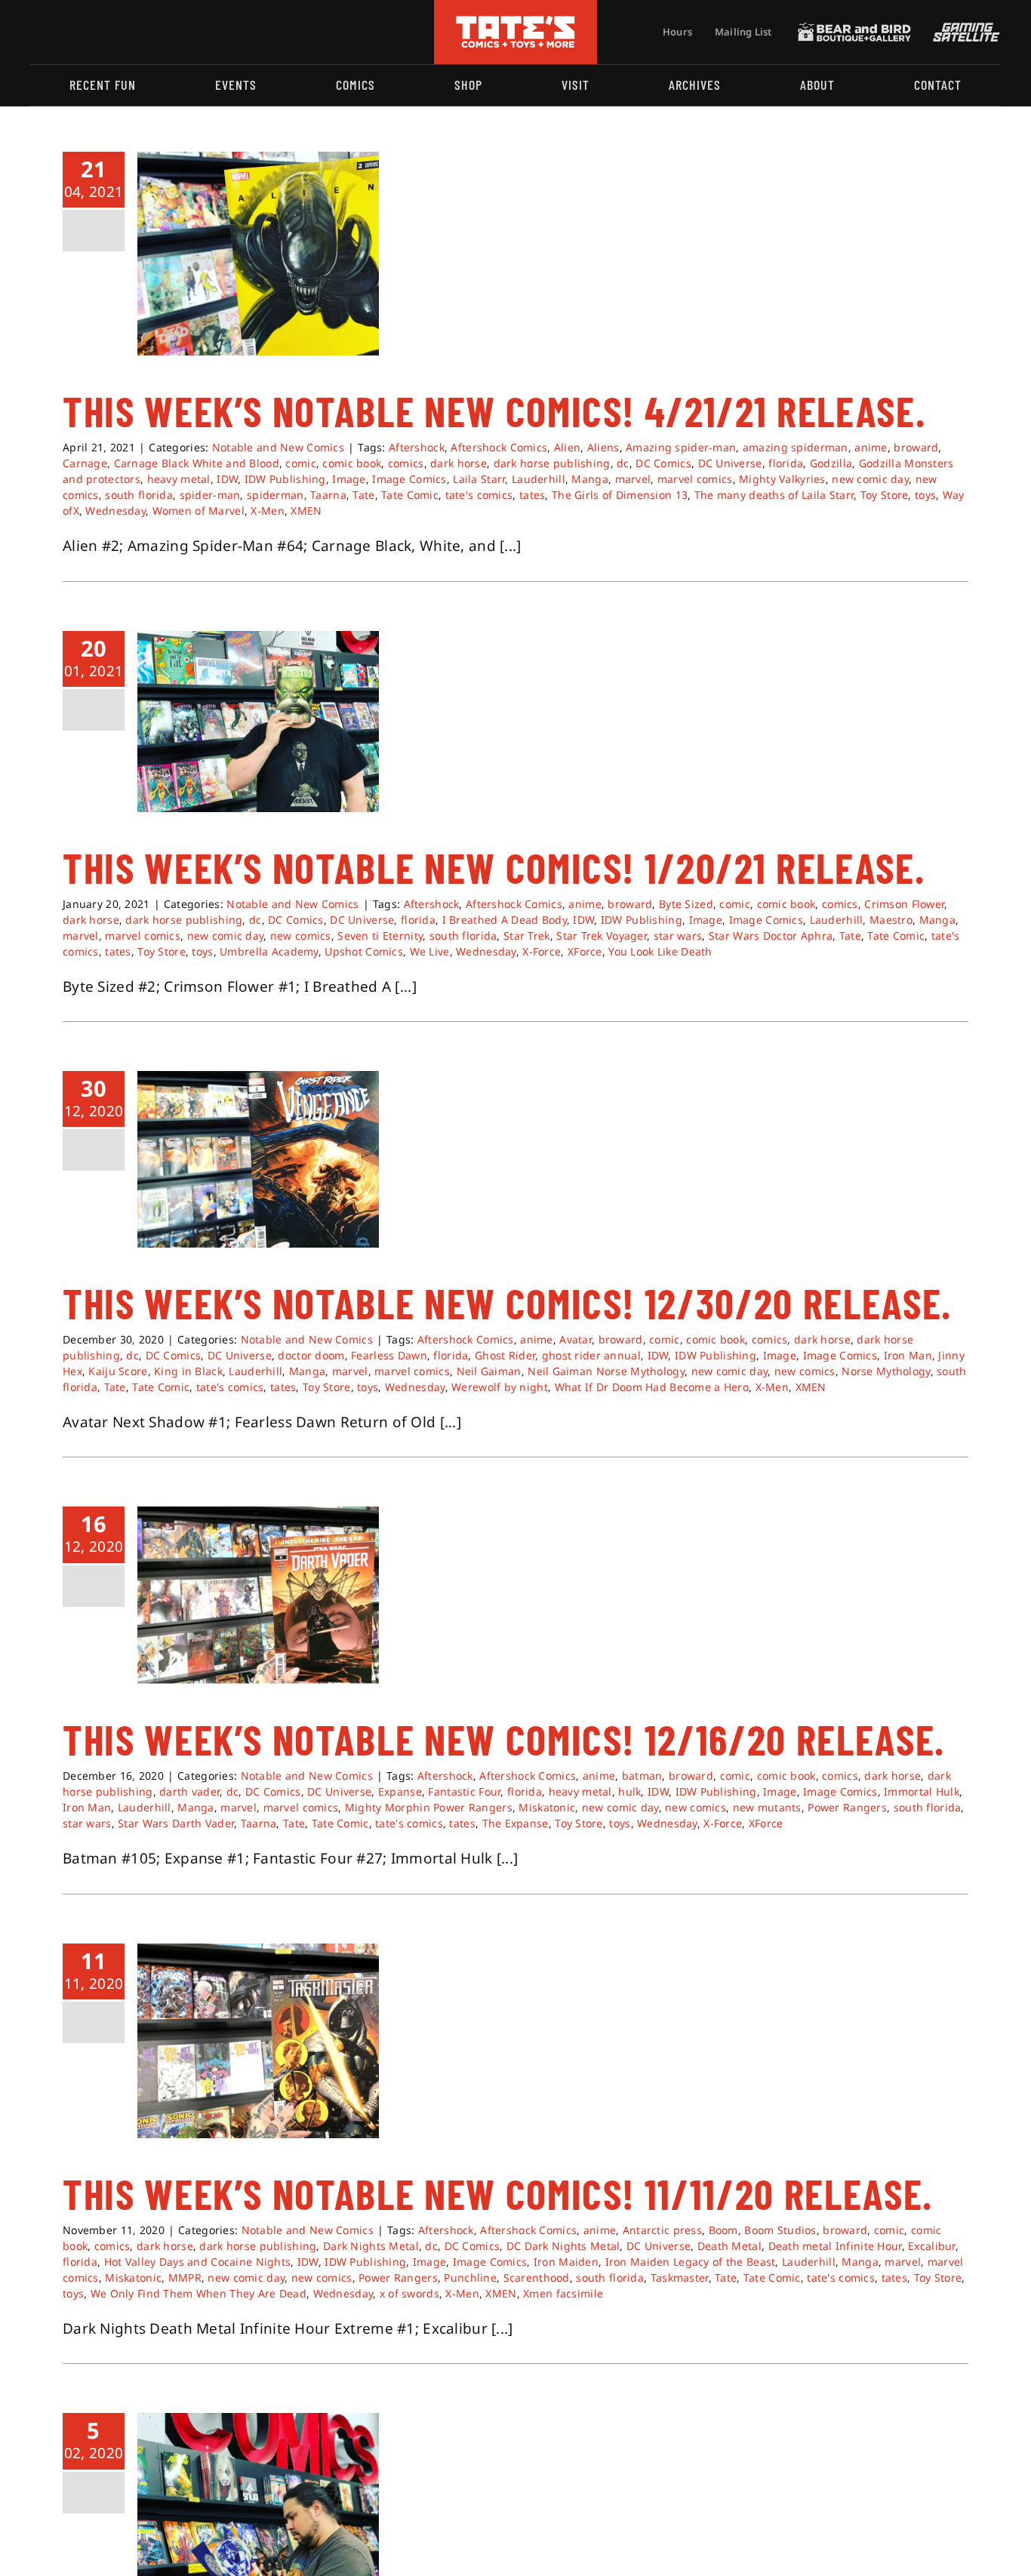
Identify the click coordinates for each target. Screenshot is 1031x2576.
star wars (678, 936)
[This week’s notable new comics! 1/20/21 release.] (258, 722)
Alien (567, 447)
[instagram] (35, 32)
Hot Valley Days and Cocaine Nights (198, 2262)
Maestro (891, 920)
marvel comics (695, 479)
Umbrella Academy (269, 951)
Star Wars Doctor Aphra (771, 936)
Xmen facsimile (563, 2293)
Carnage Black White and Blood (197, 463)
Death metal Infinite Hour (835, 2246)
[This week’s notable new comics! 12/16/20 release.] (258, 1595)
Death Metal (729, 2246)
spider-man (210, 495)
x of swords (409, 2293)
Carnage (85, 463)
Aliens (603, 447)
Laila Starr (479, 479)
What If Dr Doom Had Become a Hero (652, 1387)
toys (925, 495)
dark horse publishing (552, 463)
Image (349, 479)
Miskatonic (547, 1807)
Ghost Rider (505, 1355)
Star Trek (527, 936)
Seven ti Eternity (380, 936)
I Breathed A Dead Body (505, 920)
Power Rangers (847, 1807)
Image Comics (409, 479)
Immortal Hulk (922, 1791)
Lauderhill (539, 479)
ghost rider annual (591, 1355)
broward (916, 447)
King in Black (188, 1371)
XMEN (306, 511)
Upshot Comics (364, 951)
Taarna (328, 495)
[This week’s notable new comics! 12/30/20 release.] (258, 1159)
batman (642, 1776)
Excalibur (932, 2246)
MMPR (185, 2277)
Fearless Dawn (389, 1355)
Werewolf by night (500, 1387)
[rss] (132, 32)
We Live (430, 951)
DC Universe (730, 463)
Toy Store (885, 495)
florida (786, 463)
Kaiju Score (118, 1371)
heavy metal (179, 479)
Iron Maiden (566, 2262)
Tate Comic (410, 495)
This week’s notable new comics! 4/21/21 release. (494, 411)
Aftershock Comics (499, 447)
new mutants (767, 1807)
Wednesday (115, 511)
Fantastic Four (464, 1791)
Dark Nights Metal (371, 2246)
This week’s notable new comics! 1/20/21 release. (494, 867)
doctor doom (311, 1355)
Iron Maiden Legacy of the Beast (691, 2262)
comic (300, 463)
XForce (585, 951)
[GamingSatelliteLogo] (963, 29)
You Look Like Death (660, 951)
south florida (139, 495)
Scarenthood (537, 2277)
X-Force (542, 951)
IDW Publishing (285, 479)
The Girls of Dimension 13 (620, 495)
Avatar (576, 1339)
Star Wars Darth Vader (176, 1823)
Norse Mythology (886, 1371)
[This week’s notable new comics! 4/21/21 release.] (258, 254)
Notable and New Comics (278, 447)
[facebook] (59, 32)
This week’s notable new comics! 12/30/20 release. (507, 1303)
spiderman (275, 495)
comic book (352, 463)
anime (871, 447)
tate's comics (479, 495)
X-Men (267, 511)
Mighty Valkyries (782, 479)
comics (406, 463)
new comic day (870, 479)
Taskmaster (680, 2277)
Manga (589, 479)
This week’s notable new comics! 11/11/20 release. (498, 2193)
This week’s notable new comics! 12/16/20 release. (504, 1739)
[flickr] (108, 32)
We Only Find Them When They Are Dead (199, 2293)
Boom (723, 2230)
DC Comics (663, 463)
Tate (363, 495)
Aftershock (417, 447)
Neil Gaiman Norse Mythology (606, 1371)
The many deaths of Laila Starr (774, 495)
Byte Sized (686, 904)
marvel (633, 479)
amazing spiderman (796, 447)
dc (623, 463)
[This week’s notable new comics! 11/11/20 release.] (258, 2041)
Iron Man (908, 1355)
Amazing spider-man (681, 447)
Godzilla (831, 463)
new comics (301, 936)
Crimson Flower (904, 904)
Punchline (470, 2277)
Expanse (400, 1791)
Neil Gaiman (489, 1371)
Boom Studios (780, 2230)
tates (532, 495)
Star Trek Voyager (602, 936)
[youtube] (84, 32)
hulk (629, 1791)
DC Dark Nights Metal (563, 2246)
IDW (227, 479)
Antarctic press (662, 2230)
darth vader (189, 1791)
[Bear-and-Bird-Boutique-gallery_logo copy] (854, 29)
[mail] (156, 32)
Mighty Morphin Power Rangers (429, 1807)
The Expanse (515, 1823)
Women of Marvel (199, 511)
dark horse (459, 463)
